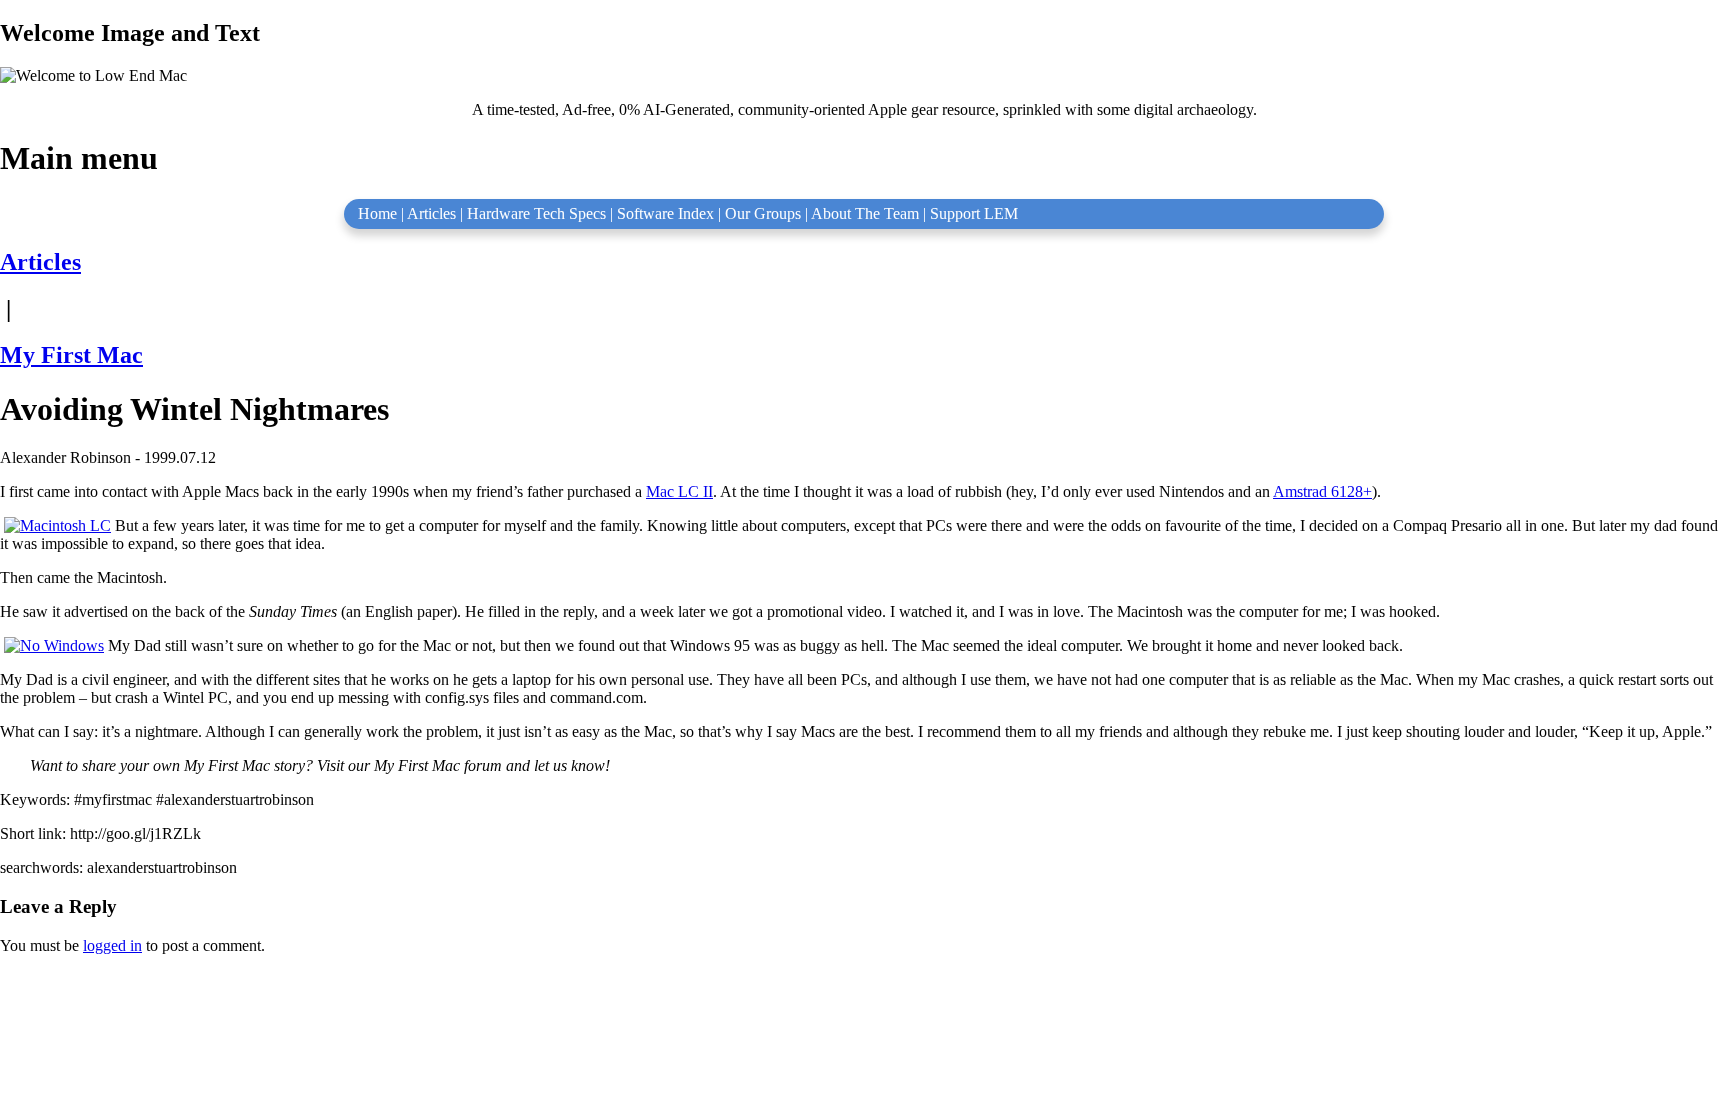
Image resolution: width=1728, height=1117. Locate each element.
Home (377, 213)
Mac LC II (679, 491)
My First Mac (71, 355)
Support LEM (974, 213)
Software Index (665, 213)
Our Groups (763, 213)
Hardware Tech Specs (536, 213)
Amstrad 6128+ (1322, 491)
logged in (112, 945)
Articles (431, 213)
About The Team (865, 213)
